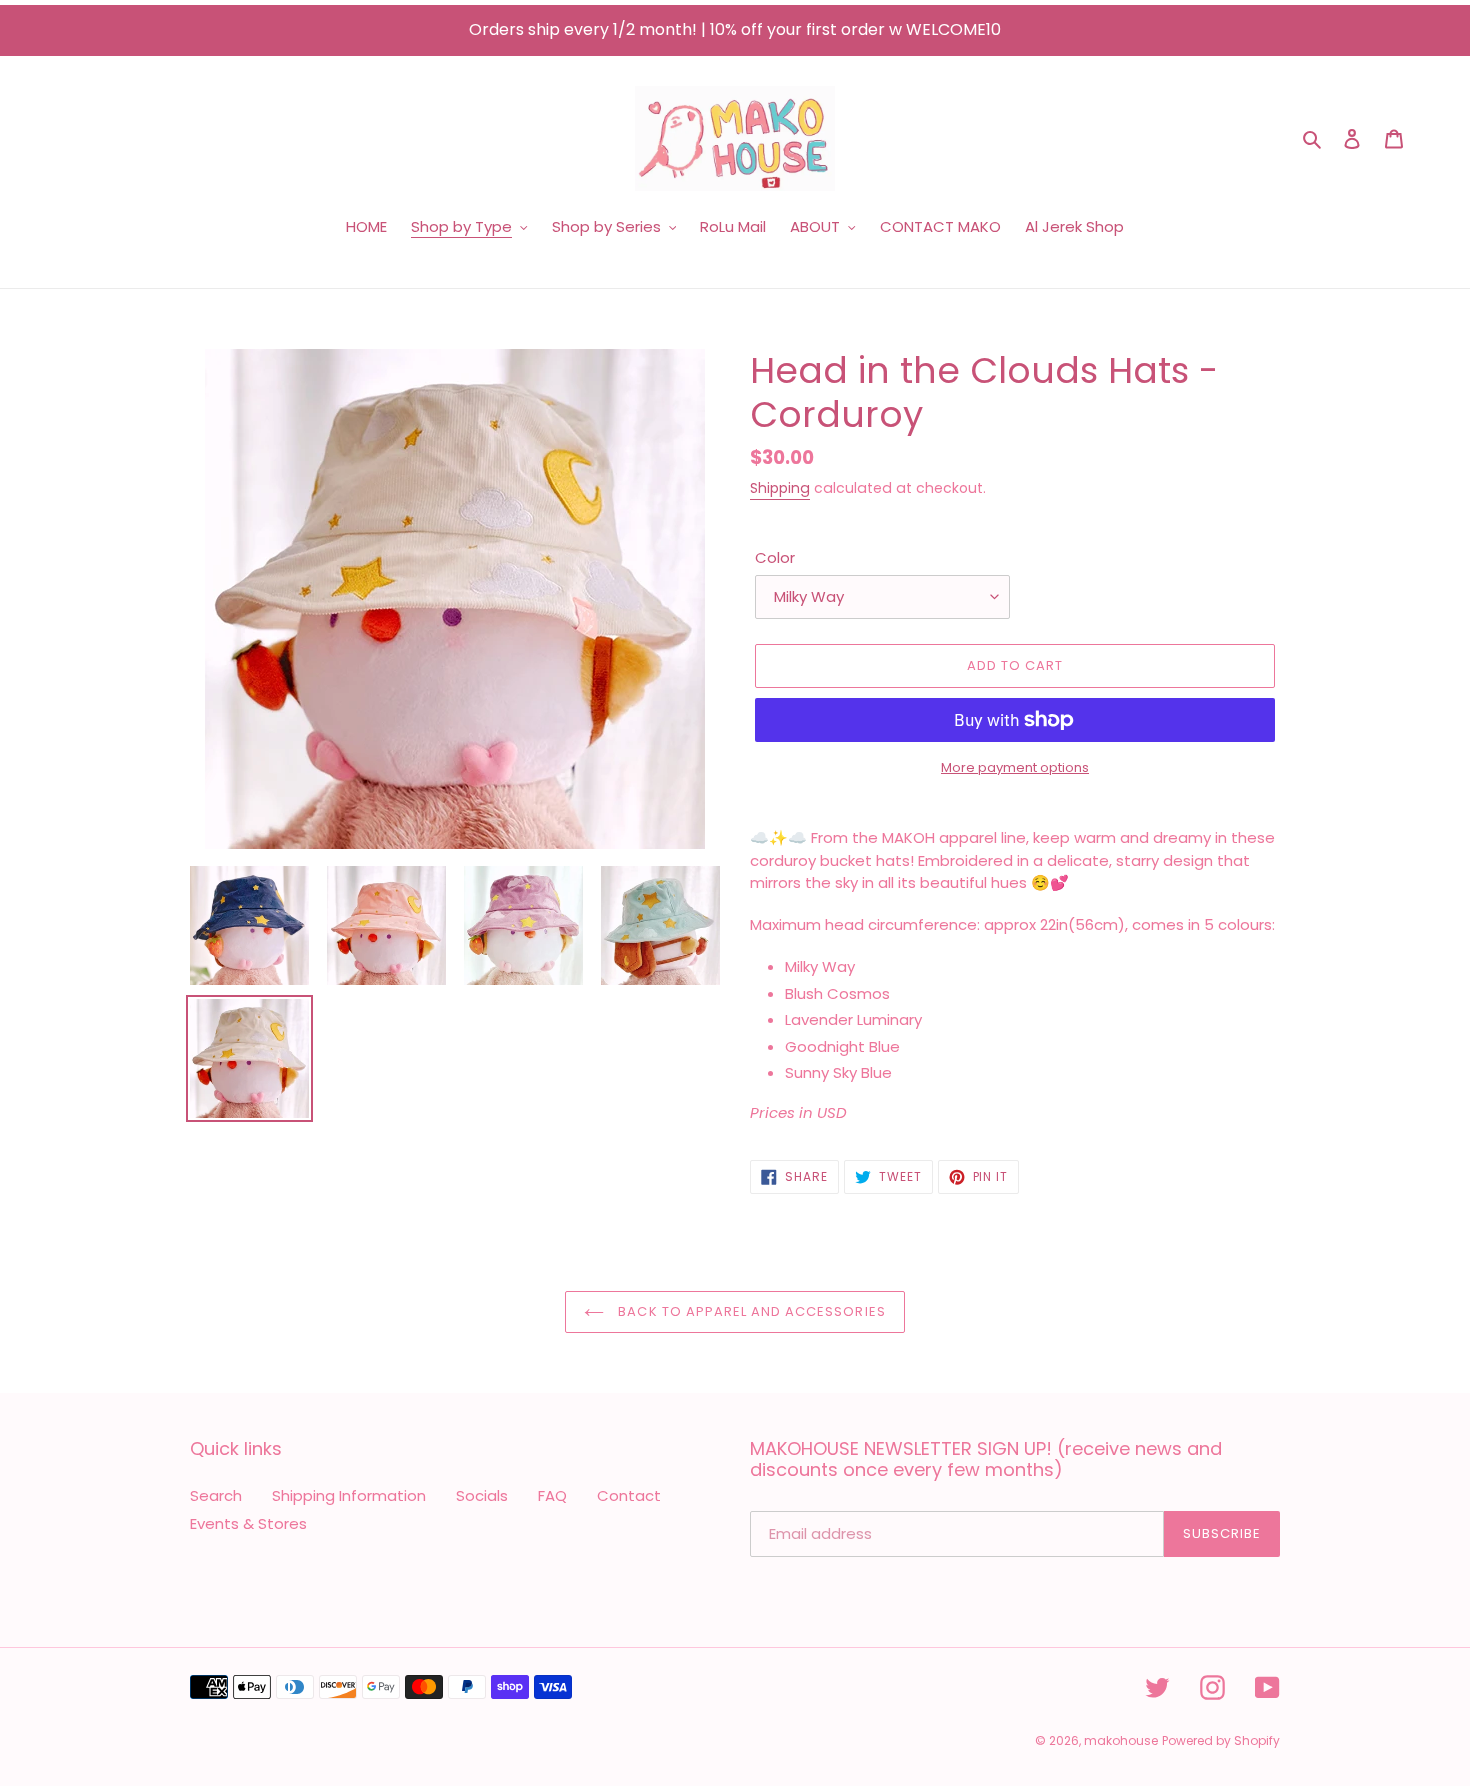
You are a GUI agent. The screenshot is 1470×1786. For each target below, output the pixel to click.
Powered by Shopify (1221, 1740)
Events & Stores (248, 1523)
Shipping (780, 488)
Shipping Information (349, 1495)
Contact (629, 1495)
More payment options (1015, 767)
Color (775, 557)
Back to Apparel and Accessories (749, 1311)
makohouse (1121, 1740)
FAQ (552, 1495)
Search (216, 1495)
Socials (482, 1495)
